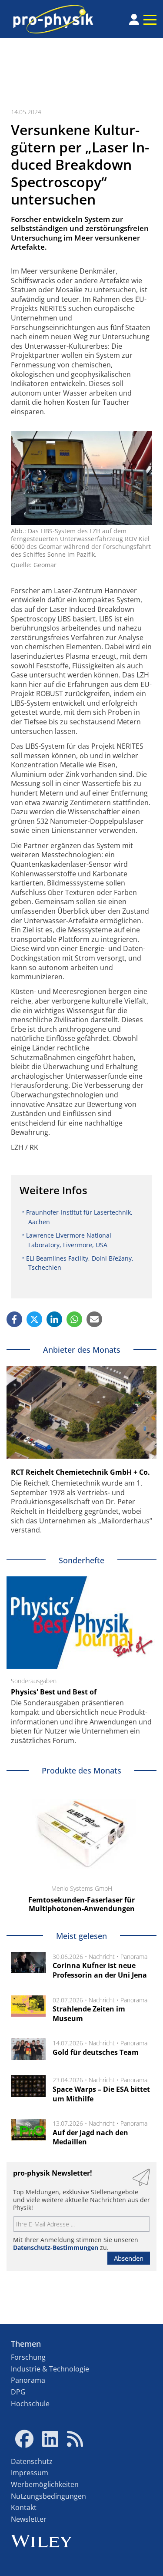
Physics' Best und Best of (54, 1692)
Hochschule (30, 2404)
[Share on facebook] (14, 1319)
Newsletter (29, 2519)
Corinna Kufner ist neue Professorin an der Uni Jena (100, 1970)
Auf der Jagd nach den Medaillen (90, 2137)
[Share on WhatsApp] (74, 1319)
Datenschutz (32, 2461)
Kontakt (24, 2507)
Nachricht (102, 1957)
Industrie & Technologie (50, 2369)
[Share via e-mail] (94, 1319)
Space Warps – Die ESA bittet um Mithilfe (101, 2094)
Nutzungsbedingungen (48, 2496)
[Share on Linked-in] (54, 1319)
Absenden (129, 2258)
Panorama (134, 1957)
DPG (18, 2392)
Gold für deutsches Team (96, 2052)
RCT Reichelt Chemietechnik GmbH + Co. (80, 1472)
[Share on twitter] (34, 1319)
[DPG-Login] (134, 20)
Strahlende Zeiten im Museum (89, 2014)
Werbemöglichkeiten (45, 2484)
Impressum (30, 2473)
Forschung (28, 2357)
